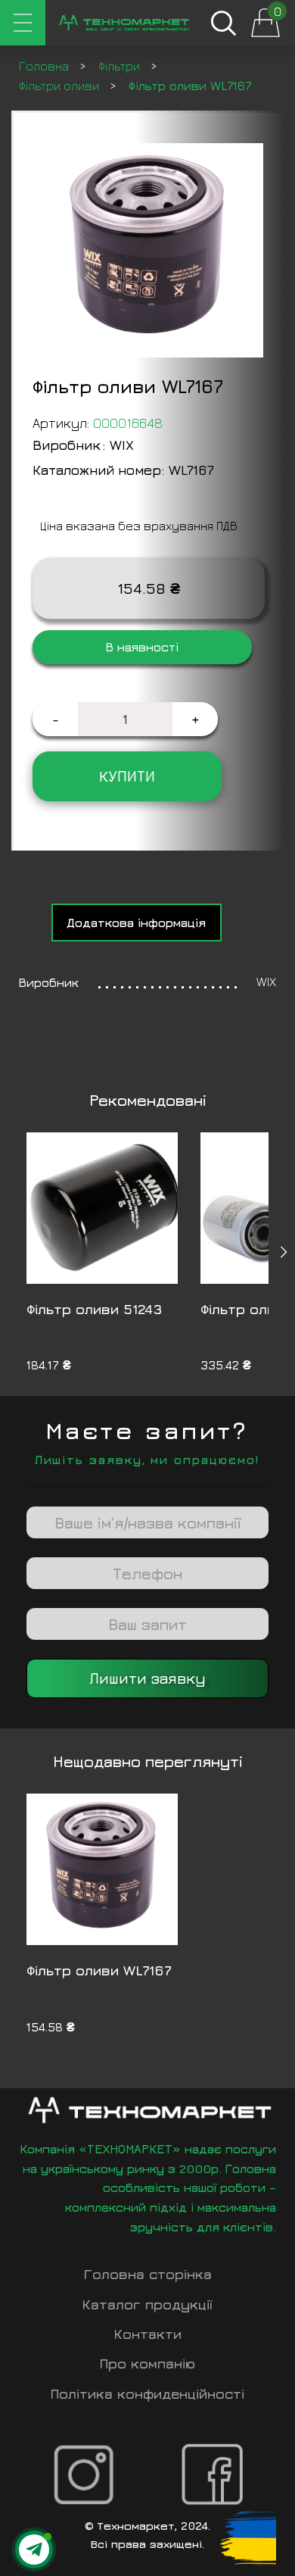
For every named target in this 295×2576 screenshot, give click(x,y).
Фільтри (121, 66)
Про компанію (147, 2364)
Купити (127, 776)
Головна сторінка (148, 2274)
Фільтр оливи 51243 (95, 1309)
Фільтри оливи (61, 86)
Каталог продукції (147, 2304)
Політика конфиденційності (147, 2394)
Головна (45, 66)
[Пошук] (223, 23)
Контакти (148, 2334)
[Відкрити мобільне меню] (23, 23)
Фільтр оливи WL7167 (99, 1970)
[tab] (137, 923)
